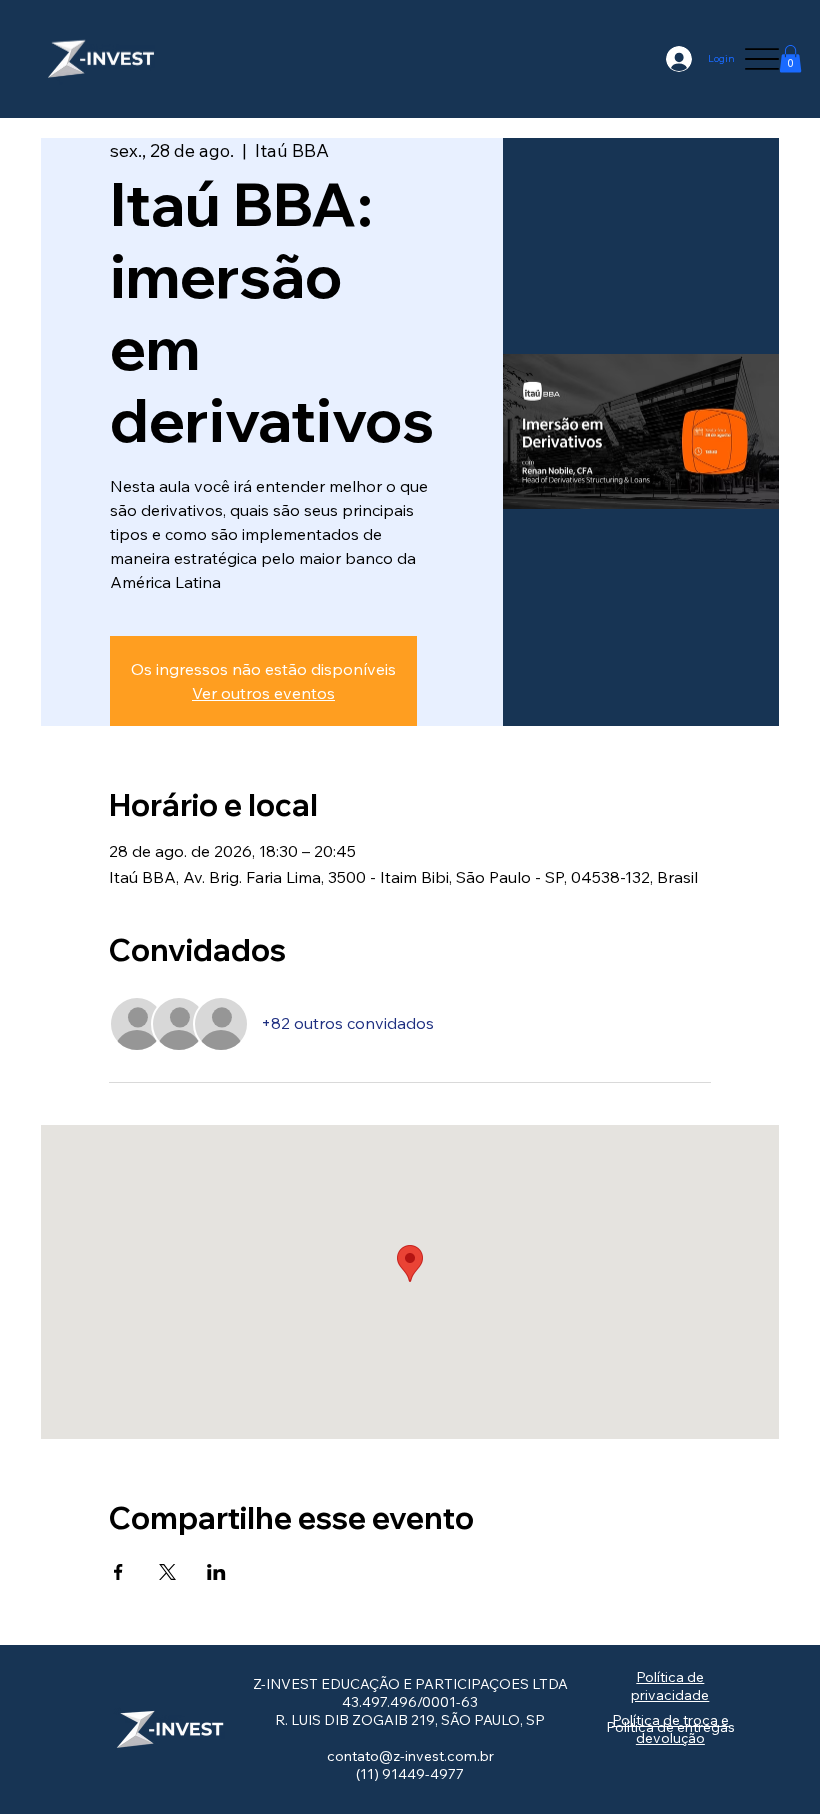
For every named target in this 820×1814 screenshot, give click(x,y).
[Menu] (761, 58)
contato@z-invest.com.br (410, 1756)
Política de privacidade (670, 1686)
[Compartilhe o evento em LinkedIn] (216, 1572)
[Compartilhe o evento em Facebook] (118, 1572)
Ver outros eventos (263, 693)
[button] (790, 58)
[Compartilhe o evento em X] (167, 1572)
